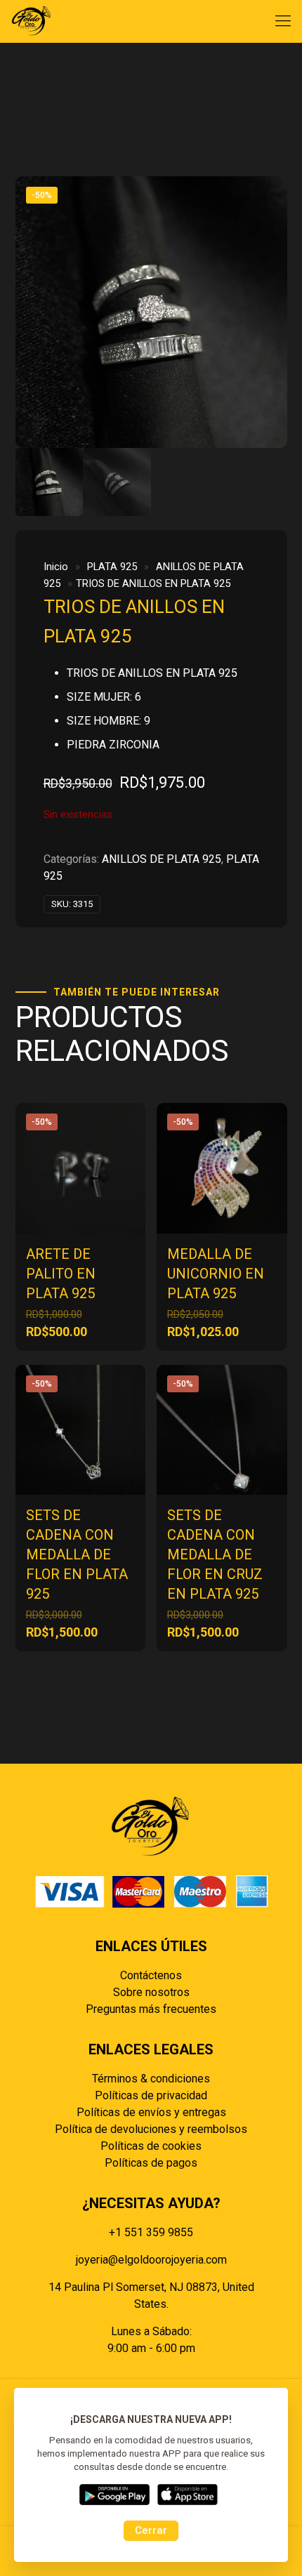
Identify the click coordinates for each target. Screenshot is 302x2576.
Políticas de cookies (151, 2146)
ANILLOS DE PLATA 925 (162, 859)
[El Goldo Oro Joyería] (32, 21)
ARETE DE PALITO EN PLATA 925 (61, 1274)
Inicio (56, 567)
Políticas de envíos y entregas (151, 2112)
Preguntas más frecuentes (151, 2009)
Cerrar (151, 2530)
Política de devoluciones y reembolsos (151, 2129)
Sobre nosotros (151, 1992)
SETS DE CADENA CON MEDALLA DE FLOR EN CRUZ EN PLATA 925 (215, 1554)
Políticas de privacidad (151, 2095)
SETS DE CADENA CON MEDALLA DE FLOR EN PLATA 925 (77, 1554)
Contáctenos (151, 1975)
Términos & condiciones (151, 2079)
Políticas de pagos (151, 2163)
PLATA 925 (112, 567)
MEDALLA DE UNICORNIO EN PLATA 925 (216, 1274)
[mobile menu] (283, 21)
